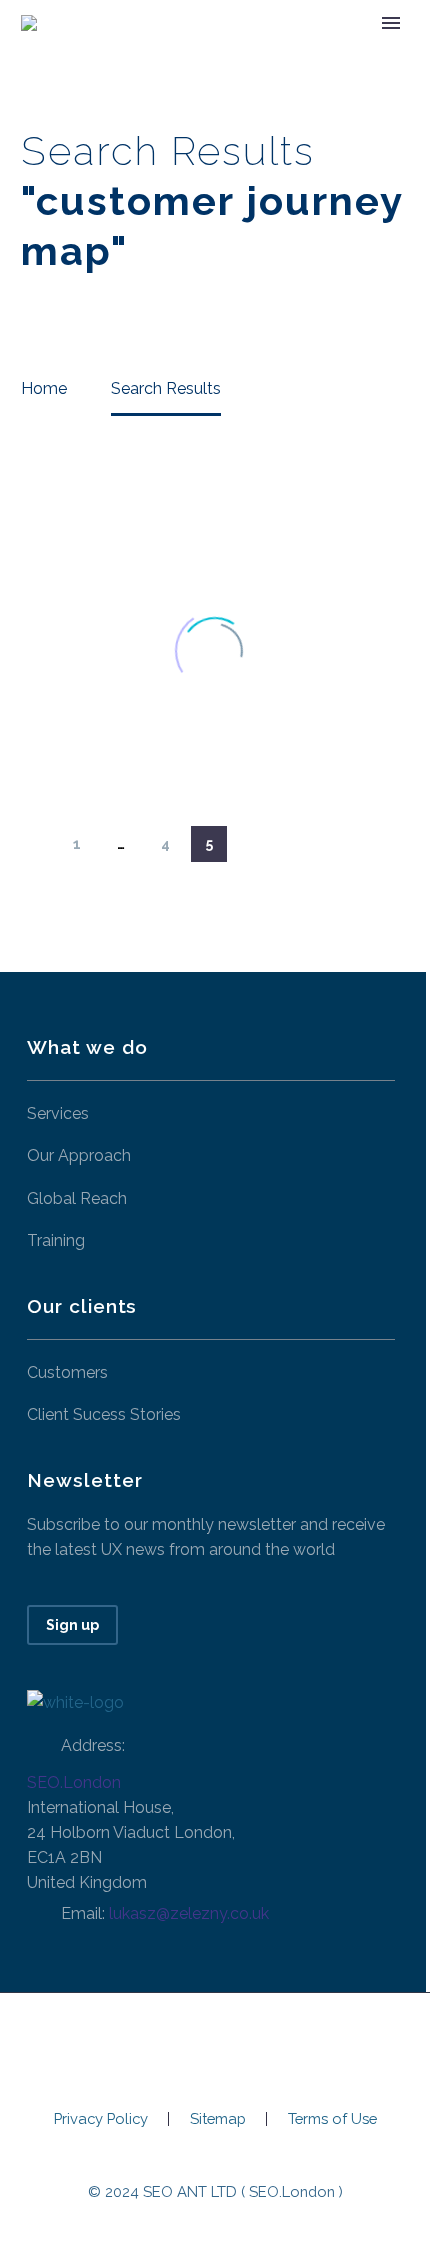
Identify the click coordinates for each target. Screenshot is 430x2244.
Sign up (72, 1625)
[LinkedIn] (215, 2046)
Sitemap (218, 2119)
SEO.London (74, 1782)
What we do (317, 53)
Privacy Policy (101, 2119)
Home (207, 53)
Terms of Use (332, 2119)
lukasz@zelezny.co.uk (189, 1913)
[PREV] (33, 844)
